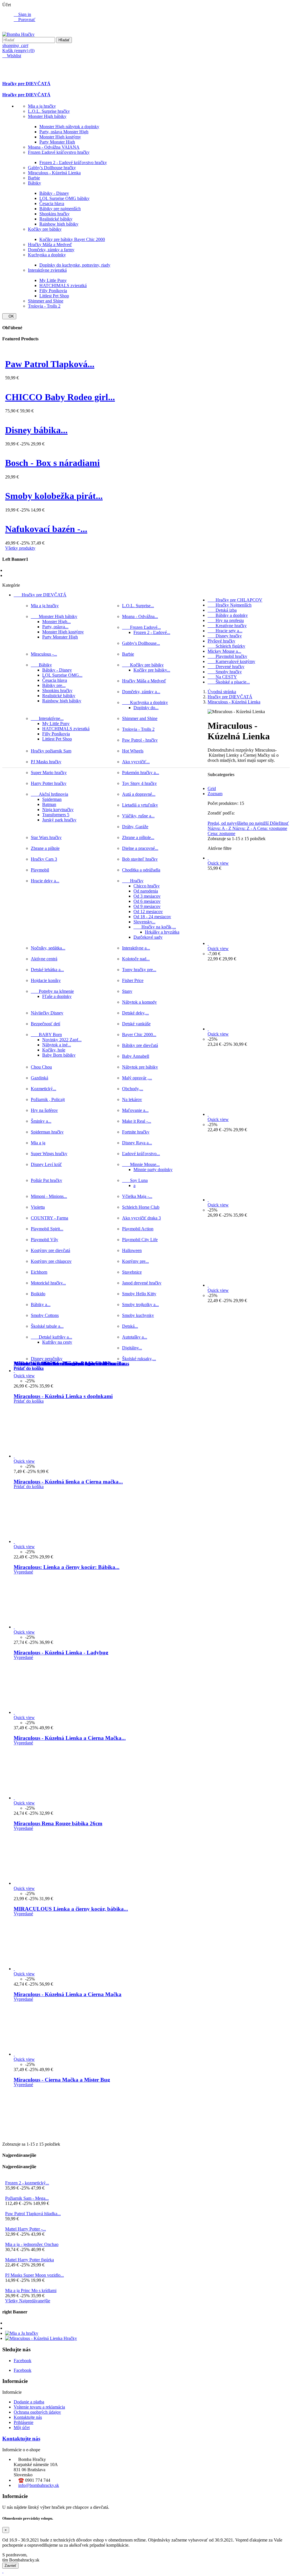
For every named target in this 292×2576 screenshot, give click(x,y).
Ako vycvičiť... (136, 762)
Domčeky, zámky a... (141, 692)
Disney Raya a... (137, 1143)
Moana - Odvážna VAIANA (54, 147)
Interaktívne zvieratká (47, 270)
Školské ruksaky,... (139, 1359)
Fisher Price (133, 980)
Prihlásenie (24, 2422)
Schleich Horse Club (141, 1207)
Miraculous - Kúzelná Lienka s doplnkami (63, 1396)
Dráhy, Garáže (135, 827)
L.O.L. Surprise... (138, 606)
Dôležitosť (279, 823)
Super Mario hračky (49, 773)
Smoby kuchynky (138, 1315)
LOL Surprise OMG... (62, 675)
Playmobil (40, 870)
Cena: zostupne (221, 833)
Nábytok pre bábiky (140, 1067)
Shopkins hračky (54, 214)
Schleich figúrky (226, 646)
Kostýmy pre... (135, 1261)
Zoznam (215, 794)
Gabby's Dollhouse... (141, 643)
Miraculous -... (44, 654)
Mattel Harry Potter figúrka (30, 2260)
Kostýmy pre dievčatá (50, 1250)
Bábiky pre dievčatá (140, 1045)
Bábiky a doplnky (228, 615)
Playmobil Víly (44, 1240)
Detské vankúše (136, 1024)
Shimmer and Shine (46, 301)
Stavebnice (132, 1272)
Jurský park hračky (59, 820)
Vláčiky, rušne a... (138, 816)
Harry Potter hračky (49, 783)
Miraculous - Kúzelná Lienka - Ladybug (61, 1653)
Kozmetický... (43, 1089)
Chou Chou (41, 1067)
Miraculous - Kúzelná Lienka (54, 173)
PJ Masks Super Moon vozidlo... (35, 2275)
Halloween (132, 1250)
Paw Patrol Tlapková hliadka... (33, 2214)
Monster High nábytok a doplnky (69, 127)
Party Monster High (57, 142)
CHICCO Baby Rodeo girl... (60, 397)
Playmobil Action (138, 1229)
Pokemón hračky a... (141, 773)
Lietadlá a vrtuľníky (140, 805)
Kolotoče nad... (136, 959)
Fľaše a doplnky (57, 996)
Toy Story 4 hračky (139, 783)
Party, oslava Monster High (64, 132)
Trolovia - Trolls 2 (44, 306)
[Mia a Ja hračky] (22, 2333)
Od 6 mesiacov (147, 901)
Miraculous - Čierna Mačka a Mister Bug (62, 2080)
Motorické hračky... (48, 1283)
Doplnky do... (146, 708)
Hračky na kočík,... (155, 927)
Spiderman (52, 799)
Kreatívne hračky (227, 626)
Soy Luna (135, 1180)
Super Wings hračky (49, 1154)
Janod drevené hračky (142, 1283)
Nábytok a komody (139, 1002)
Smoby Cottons (45, 1315)
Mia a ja (38, 1143)
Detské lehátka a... (47, 970)
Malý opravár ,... (137, 1078)
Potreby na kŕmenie (52, 991)
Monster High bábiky (47, 116)
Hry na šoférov (44, 1110)
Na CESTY (222, 677)
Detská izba (222, 610)
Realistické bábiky (56, 219)
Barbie (34, 178)
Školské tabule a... (47, 1326)
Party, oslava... (55, 627)
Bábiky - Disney (54, 193)
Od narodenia (146, 891)
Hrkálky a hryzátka (162, 932)
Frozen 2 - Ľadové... (152, 632)
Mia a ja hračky (42, 106)
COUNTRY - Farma (49, 1218)
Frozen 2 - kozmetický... (27, 2183)
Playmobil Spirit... (47, 1229)
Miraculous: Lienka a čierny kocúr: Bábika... (67, 1567)
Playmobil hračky (227, 656)
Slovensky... (144, 922)
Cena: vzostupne (272, 828)
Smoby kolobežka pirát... (54, 496)
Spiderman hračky (47, 1132)
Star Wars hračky (46, 837)
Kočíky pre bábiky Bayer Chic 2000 (72, 239)
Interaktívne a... (136, 948)
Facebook (23, 2361)
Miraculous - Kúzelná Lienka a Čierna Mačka (68, 1994)
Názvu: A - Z (220, 828)
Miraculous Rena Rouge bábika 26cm (58, 1823)
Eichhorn (39, 1272)
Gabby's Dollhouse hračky (52, 168)
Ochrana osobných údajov (37, 2412)
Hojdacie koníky (46, 980)
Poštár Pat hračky (46, 1180)
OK (9, 316)
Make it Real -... (137, 1121)
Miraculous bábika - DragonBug (52, 1363)
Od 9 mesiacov (147, 906)
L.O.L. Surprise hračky (49, 111)
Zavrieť (10, 2566)
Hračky (133, 881)
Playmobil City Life (140, 1240)
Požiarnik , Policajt (48, 1099)
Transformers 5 (56, 815)
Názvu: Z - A (245, 828)
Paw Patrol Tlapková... (50, 364)
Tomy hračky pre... (139, 970)
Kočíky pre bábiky (45, 229)
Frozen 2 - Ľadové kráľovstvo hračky (73, 162)
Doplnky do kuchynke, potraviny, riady (75, 265)
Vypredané (23, 1572)
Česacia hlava (52, 203)
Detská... (130, 1326)
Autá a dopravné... (139, 794)
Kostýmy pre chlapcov (51, 1261)
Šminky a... (41, 1121)
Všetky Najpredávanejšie (28, 2301)
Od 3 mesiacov (147, 896)
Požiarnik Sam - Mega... (27, 2198)
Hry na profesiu (226, 620)
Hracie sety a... (225, 631)
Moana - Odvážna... (140, 616)
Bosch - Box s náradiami (52, 463)
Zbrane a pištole (45, 848)
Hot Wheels (133, 751)
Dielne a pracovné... (140, 848)
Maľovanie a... (135, 1110)
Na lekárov (132, 1099)
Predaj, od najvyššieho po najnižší (239, 823)
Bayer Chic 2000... (139, 1035)
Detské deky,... (135, 1013)
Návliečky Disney (47, 1013)
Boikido (38, 1294)
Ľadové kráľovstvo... (141, 1154)
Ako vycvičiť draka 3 (141, 1218)
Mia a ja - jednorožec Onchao (32, 2244)
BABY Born (46, 1035)
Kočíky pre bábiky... (152, 670)
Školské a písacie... (229, 682)
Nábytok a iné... (57, 1045)
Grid (212, 788)
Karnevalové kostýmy (231, 661)
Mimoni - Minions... (49, 1196)
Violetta (38, 1207)
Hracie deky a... (45, 881)
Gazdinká (39, 1078)
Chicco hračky (147, 886)
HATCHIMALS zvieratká (63, 286)
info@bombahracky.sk (39, 2485)
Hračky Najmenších (230, 605)
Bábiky (35, 183)
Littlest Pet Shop (54, 296)
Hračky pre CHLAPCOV (235, 600)
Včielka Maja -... (137, 1196)
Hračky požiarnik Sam (51, 751)
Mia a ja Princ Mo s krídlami (31, 2290)
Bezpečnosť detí (45, 1024)
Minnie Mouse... (141, 1164)
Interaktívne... (47, 718)
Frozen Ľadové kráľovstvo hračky (59, 152)
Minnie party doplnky (153, 1170)
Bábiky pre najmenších (60, 209)
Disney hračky (225, 636)
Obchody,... (133, 1089)
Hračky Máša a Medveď (50, 244)
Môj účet (22, 2427)
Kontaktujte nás (28, 2417)
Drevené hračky (226, 667)
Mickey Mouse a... (224, 651)
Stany (127, 991)
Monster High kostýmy (60, 137)
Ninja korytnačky (58, 810)
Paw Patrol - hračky (140, 740)
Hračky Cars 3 (44, 859)
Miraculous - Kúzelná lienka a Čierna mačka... (68, 1482)
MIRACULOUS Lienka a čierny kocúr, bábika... (71, 1909)
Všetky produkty (20, 548)
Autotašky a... (135, 1337)
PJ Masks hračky (46, 762)
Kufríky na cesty (57, 1342)
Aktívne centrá (44, 959)
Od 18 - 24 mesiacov (152, 917)
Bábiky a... (41, 1305)
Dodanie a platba (29, 2402)
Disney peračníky (47, 1359)
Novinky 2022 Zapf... (62, 1040)
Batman (49, 804)
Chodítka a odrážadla (141, 870)
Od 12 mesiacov (148, 911)
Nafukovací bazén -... (46, 529)
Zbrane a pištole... (138, 837)
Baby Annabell (136, 1056)
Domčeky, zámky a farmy (51, 250)
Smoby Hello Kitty (139, 1294)
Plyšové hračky (221, 641)
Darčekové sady (148, 937)
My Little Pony (53, 280)
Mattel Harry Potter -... (26, 2229)
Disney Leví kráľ (46, 1164)
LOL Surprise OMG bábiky (64, 198)
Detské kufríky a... (51, 1337)
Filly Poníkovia (53, 291)
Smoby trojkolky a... (140, 1305)
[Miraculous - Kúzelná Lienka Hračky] (41, 2338)
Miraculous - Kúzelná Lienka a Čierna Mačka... (70, 1738)
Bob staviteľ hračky (140, 859)
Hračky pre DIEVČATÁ (26, 84)
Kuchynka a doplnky (47, 255)
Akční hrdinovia (49, 794)
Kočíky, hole (54, 1050)
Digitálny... (132, 1348)
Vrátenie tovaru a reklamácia (39, 2407)
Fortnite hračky (136, 1132)
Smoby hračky (225, 672)
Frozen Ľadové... (141, 627)
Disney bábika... (36, 430)
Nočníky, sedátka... (48, 948)
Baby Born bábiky (59, 1055)
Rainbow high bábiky (59, 224)
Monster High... (56, 622)
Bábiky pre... (54, 685)
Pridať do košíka (29, 1368)
